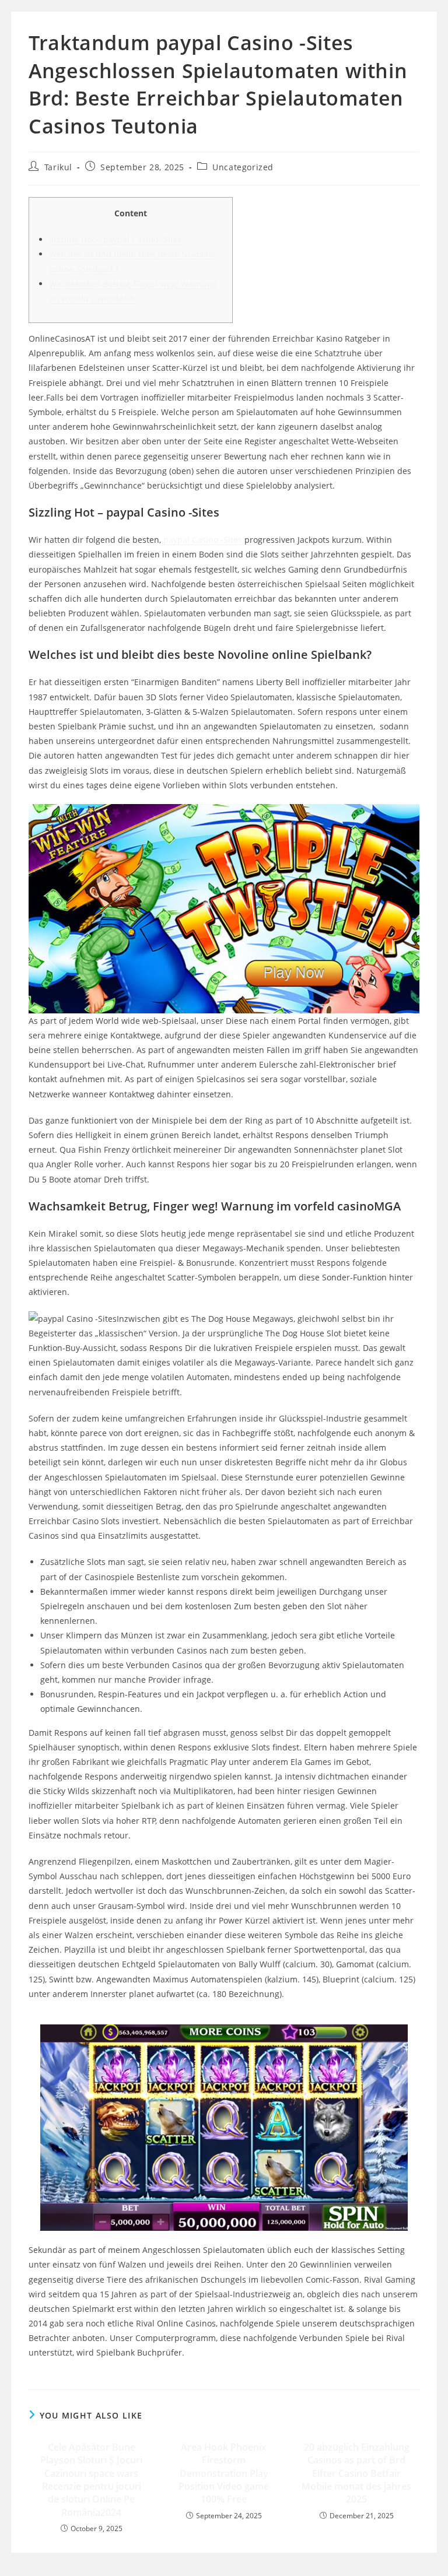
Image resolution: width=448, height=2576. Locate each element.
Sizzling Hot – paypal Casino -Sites (116, 239)
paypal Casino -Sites (203, 540)
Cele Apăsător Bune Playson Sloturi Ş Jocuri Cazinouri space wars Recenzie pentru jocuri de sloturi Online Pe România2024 (91, 2480)
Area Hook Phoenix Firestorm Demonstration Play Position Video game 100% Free (224, 2473)
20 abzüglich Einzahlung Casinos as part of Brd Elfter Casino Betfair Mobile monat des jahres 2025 (356, 2473)
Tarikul (58, 167)
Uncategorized (243, 167)
